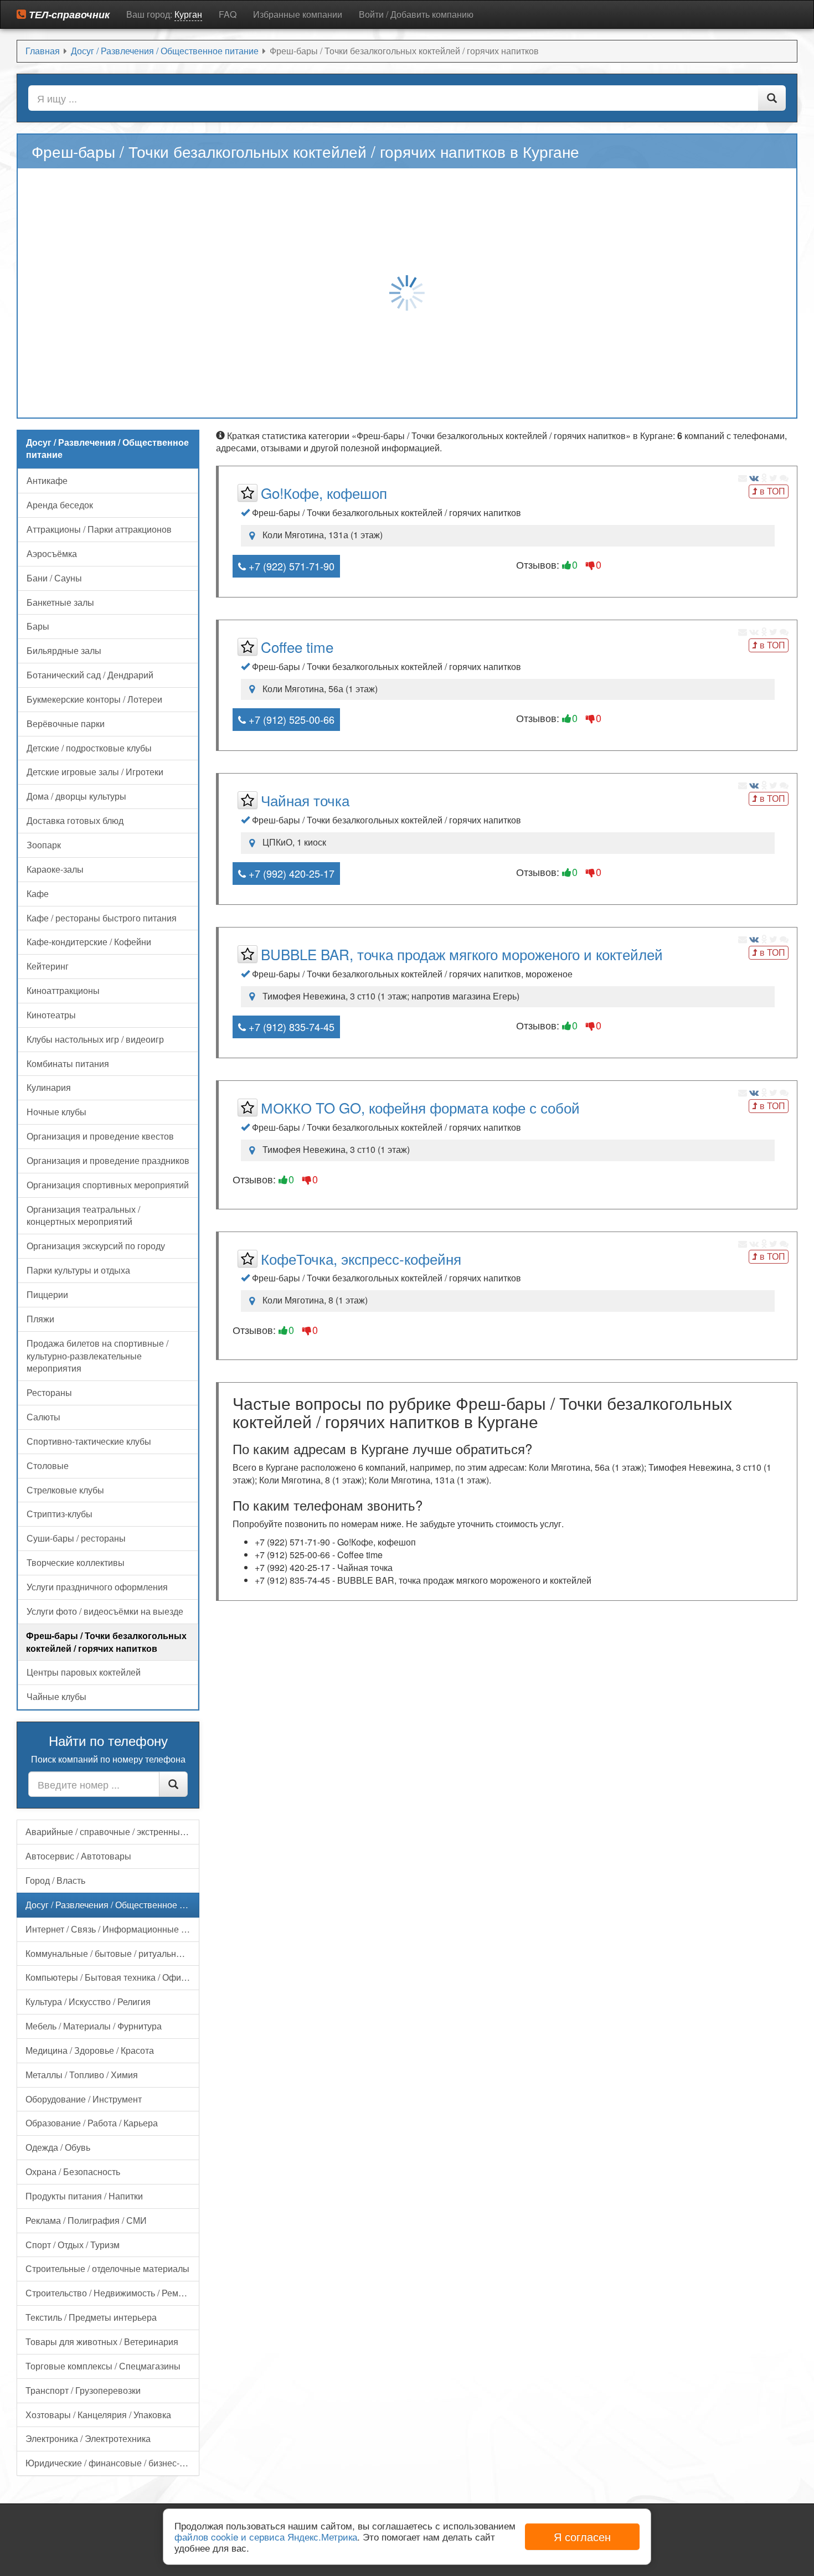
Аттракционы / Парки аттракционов (99, 529)
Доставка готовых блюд (75, 820)
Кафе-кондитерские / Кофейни (89, 942)
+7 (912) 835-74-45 (290, 1027)
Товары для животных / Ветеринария (102, 2341)
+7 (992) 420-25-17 (290, 873)
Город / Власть (55, 1880)
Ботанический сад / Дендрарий (90, 675)
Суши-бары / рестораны (76, 1538)
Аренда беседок (60, 505)
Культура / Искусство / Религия (88, 2001)
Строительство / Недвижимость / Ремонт (109, 2293)
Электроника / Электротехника (88, 2438)
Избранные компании (298, 14)
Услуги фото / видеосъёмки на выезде (105, 1611)
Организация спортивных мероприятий (108, 1185)
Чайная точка (305, 800)
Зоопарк (44, 845)
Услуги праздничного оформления (97, 1587)
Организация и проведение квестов (100, 1136)
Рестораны (49, 1392)
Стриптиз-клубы (60, 1514)
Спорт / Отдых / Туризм (73, 2245)
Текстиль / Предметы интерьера (91, 2317)
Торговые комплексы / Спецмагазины (103, 2366)
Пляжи (40, 1319)
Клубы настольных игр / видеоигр (95, 1039)
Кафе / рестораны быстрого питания (102, 918)
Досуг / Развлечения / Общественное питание (112, 1905)
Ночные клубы (56, 1112)
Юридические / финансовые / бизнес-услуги (112, 2463)
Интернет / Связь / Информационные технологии (112, 1929)
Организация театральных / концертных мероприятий (83, 1215)
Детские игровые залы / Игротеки (95, 772)
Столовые (48, 1465)
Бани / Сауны (54, 578)
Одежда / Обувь (58, 2147)
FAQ (228, 14)
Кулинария (49, 1087)
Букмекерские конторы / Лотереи (94, 699)
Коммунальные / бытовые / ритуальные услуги (112, 1953)
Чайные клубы (56, 1696)
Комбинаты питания (68, 1063)
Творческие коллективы (76, 1562)
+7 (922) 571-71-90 (290, 566)
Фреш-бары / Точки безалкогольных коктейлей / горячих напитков (106, 1642)
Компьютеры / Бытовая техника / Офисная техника (112, 1977)
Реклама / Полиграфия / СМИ (86, 2220)
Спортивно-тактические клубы (89, 1441)
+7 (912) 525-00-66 (290, 719)
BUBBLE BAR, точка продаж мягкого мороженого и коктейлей (462, 954)
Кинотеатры (51, 1015)
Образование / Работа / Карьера (92, 2123)
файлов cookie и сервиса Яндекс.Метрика (266, 2536)
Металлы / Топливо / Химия (82, 2075)
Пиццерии (47, 1294)
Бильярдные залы (64, 650)
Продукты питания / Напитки (84, 2196)
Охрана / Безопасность (73, 2171)
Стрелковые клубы (65, 1490)
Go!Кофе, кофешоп (324, 493)
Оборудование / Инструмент (84, 2099)
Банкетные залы (60, 602)
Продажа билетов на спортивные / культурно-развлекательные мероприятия (97, 1356)
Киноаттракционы (63, 990)
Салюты (43, 1417)
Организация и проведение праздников (108, 1160)
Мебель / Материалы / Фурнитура (94, 2026)
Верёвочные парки (66, 723)
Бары (38, 626)
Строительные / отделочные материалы (107, 2268)
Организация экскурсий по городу (96, 1246)
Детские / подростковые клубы (89, 748)
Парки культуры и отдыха (78, 1270)
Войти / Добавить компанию (416, 14)
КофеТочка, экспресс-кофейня (361, 1258)
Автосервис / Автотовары (78, 1856)
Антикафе (47, 480)
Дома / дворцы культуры (76, 796)
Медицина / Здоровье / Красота (90, 2050)
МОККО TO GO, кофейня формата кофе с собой (420, 1107)
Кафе (38, 893)
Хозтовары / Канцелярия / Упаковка (98, 2415)
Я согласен (582, 2536)
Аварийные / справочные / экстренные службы (112, 1831)
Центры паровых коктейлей (84, 1672)
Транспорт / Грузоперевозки (83, 2390)
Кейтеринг (48, 966)
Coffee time (297, 646)
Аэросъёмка (52, 553)
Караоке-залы (55, 869)
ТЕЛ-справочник (68, 14)
